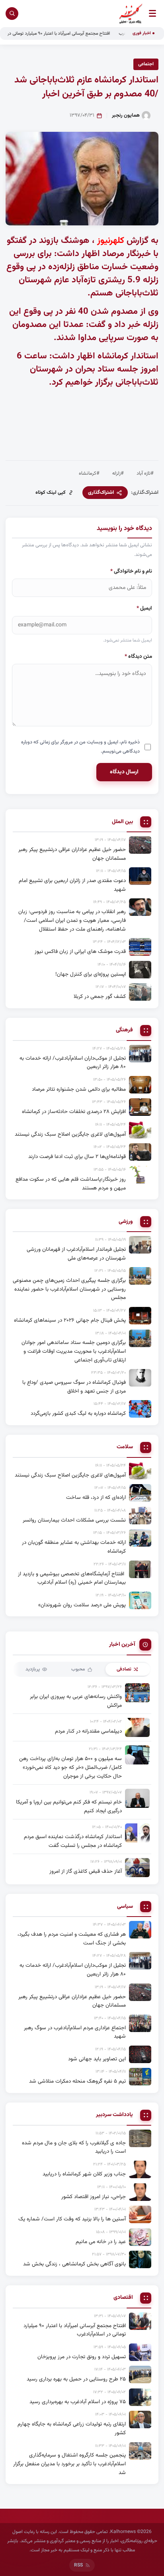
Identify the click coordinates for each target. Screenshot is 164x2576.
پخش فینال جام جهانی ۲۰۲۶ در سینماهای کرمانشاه (70, 1320)
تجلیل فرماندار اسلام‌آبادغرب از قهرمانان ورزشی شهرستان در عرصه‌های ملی (76, 1254)
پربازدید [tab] (33, 1669)
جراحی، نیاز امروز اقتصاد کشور (94, 2197)
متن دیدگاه (138, 656)
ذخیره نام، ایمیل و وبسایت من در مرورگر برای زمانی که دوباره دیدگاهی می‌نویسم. (80, 747)
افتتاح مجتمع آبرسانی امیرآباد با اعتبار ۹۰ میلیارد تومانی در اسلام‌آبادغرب (65, 33)
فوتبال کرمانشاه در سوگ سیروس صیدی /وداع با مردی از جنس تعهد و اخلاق (74, 1387)
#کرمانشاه (89, 473)
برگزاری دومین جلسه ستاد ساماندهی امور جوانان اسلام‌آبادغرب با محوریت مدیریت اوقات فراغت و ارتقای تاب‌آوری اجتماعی (74, 1351)
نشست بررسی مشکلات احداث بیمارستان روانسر (74, 1520)
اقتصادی (123, 2298)
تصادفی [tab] (124, 1669)
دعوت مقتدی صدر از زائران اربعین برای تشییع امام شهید (72, 885)
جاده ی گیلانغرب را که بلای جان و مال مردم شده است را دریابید (74, 2147)
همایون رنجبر (126, 115)
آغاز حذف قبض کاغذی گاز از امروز (86, 1871)
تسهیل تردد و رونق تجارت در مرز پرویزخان (82, 2357)
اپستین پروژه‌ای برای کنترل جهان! (91, 974)
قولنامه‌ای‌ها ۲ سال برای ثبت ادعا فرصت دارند (77, 1157)
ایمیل (144, 608)
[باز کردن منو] (152, 13)
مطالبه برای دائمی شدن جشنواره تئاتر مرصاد (79, 1089)
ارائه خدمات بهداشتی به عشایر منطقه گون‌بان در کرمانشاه (74, 1547)
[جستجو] (12, 14)
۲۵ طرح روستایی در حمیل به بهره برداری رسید (76, 2379)
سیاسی (125, 1907)
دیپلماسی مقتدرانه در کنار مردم (88, 1731)
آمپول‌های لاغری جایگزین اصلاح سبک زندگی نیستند (70, 1134)
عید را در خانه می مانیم (101, 2242)
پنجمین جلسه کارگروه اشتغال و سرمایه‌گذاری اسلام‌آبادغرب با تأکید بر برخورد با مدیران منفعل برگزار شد (69, 2464)
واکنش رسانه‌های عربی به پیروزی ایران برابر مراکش (76, 1701)
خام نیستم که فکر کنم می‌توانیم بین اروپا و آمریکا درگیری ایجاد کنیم (69, 1806)
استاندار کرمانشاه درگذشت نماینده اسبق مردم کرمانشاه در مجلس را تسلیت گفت (73, 1841)
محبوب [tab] (78, 1669)
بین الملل (122, 822)
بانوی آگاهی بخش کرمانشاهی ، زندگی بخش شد (74, 2264)
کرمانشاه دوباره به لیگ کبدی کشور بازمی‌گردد (78, 1413)
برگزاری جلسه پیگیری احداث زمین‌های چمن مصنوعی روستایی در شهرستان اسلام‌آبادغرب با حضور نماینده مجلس (69, 1289)
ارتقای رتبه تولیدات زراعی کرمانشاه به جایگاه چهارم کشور (72, 2428)
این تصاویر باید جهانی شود (97, 2059)
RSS (78, 2565)
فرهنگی (124, 1030)
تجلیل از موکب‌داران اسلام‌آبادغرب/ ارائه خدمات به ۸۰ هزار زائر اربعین (73, 1063)
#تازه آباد (145, 473)
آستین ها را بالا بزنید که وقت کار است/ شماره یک (72, 2219)
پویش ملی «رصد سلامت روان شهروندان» (82, 1605)
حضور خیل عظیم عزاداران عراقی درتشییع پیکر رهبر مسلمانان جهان (72, 854)
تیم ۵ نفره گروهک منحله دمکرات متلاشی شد (77, 2081)
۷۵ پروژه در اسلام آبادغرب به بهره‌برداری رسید (78, 2402)
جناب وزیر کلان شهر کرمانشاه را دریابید (84, 2174)
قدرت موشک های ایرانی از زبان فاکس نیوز (80, 952)
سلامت (125, 1447)
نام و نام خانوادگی (131, 571)
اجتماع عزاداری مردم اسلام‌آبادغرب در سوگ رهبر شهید (75, 2032)
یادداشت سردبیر (114, 2115)
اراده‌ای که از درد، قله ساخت (96, 1497)
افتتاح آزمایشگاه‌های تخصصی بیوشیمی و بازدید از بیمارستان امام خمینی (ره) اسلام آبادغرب (72, 1578)
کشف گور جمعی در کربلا (100, 997)
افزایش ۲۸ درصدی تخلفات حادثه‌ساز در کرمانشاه (74, 1112)
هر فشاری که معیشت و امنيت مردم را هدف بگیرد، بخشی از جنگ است (72, 1939)
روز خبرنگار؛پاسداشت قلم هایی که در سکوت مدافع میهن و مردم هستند (71, 1184)
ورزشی (126, 1222)
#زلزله (118, 473)
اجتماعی (146, 64)
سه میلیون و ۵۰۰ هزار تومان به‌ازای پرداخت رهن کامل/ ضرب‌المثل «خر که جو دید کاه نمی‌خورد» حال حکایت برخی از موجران (70, 1767)
